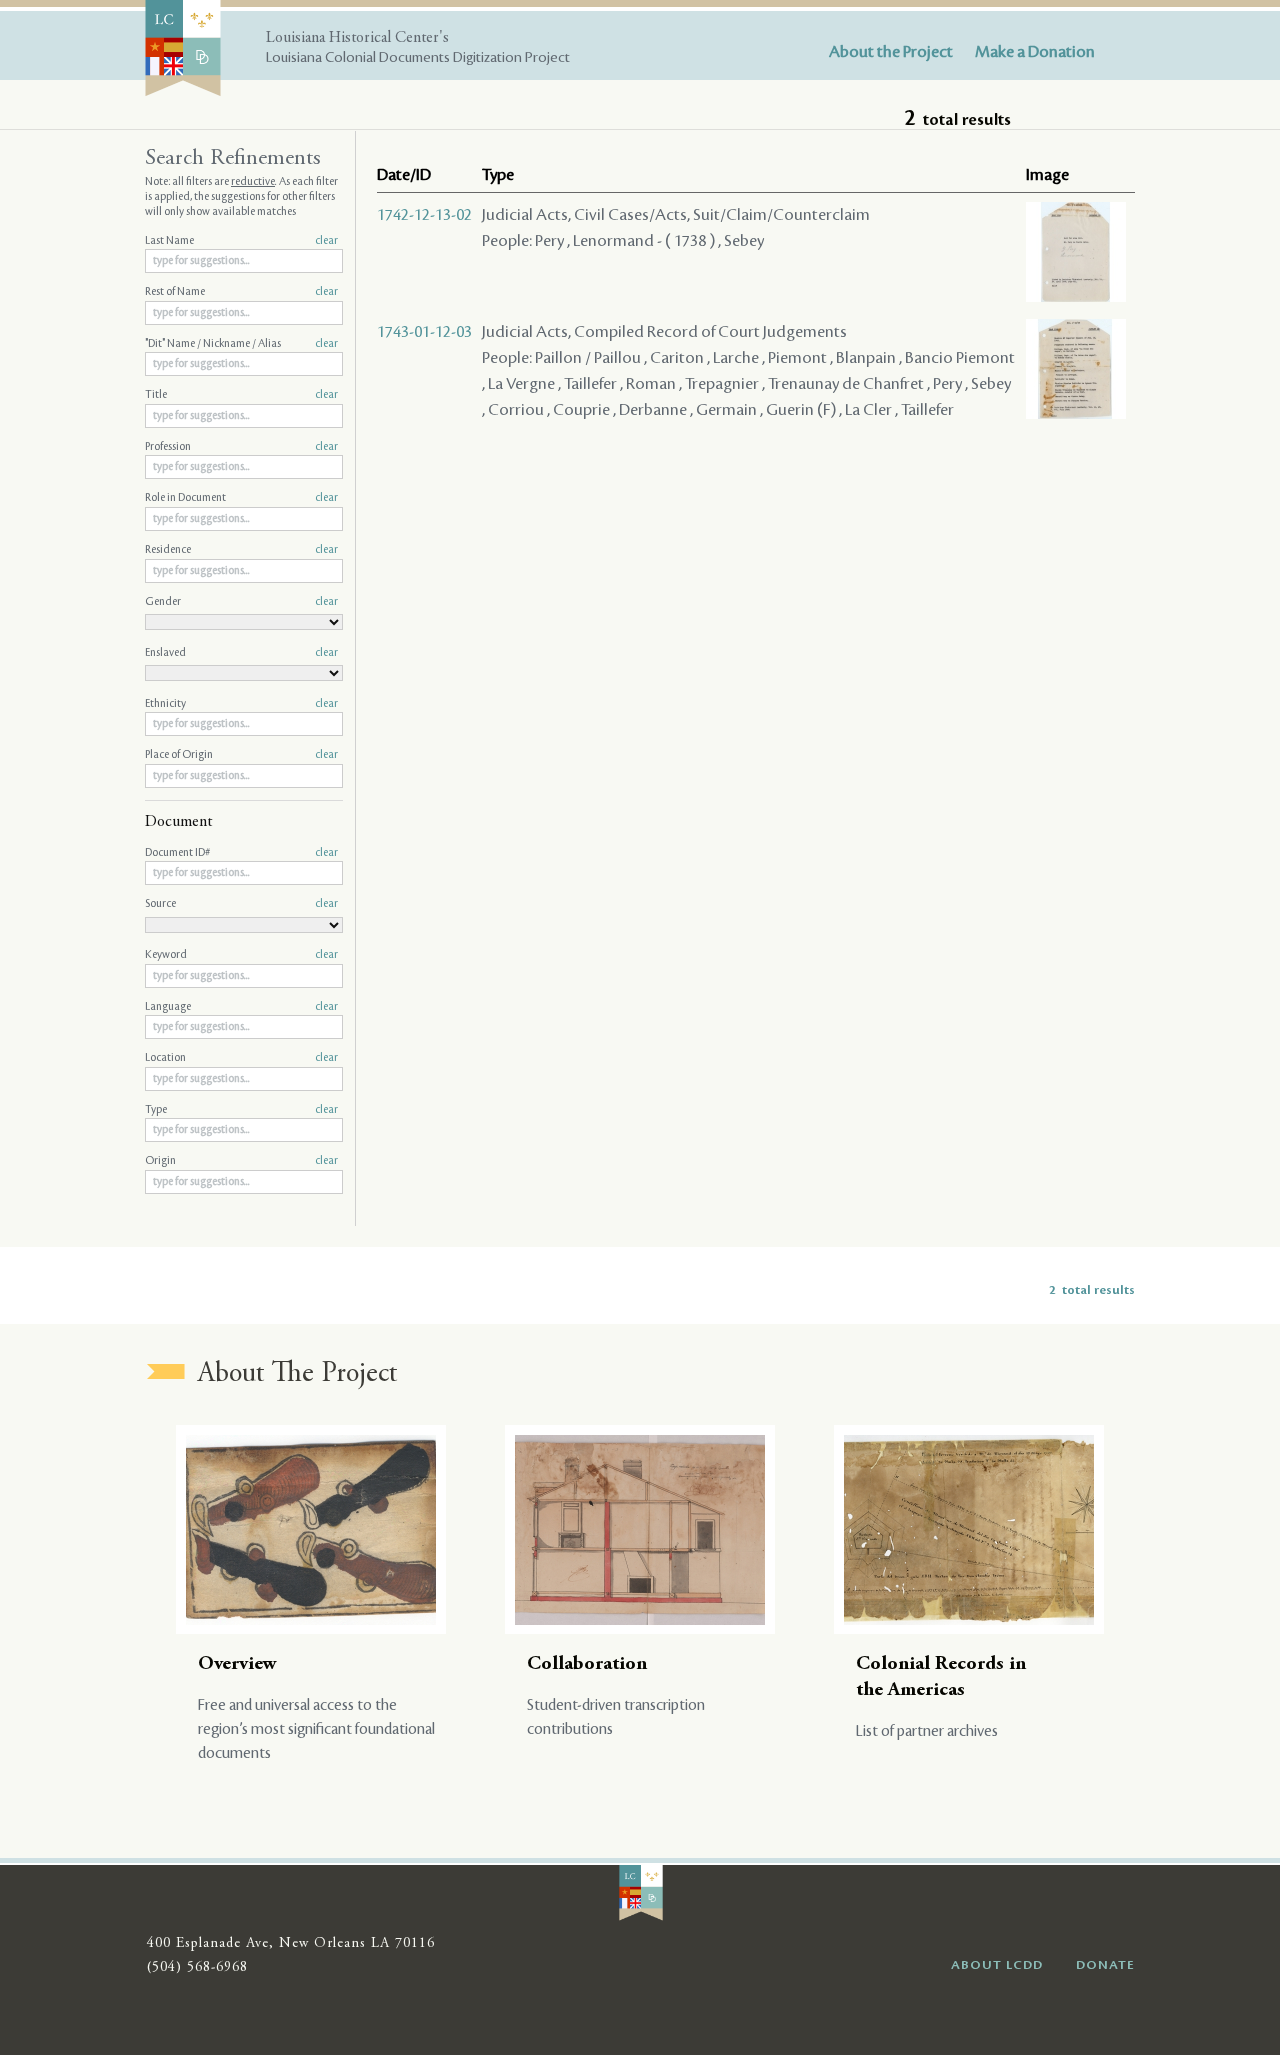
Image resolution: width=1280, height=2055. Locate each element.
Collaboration (587, 1664)
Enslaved (241, 653)
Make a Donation (1035, 52)
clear (326, 241)
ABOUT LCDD (997, 1965)
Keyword (241, 955)
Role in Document (241, 498)
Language (241, 1007)
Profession (241, 447)
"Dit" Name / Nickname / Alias (241, 344)
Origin (241, 1161)
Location (241, 1058)
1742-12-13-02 (424, 215)
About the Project (891, 52)
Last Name (241, 241)
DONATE (1105, 1965)
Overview (237, 1664)
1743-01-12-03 (424, 332)
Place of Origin (241, 755)
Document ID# (241, 853)
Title (241, 395)
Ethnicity (241, 704)
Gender (241, 602)
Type (241, 1110)
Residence (241, 550)
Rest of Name (241, 292)
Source (241, 904)
